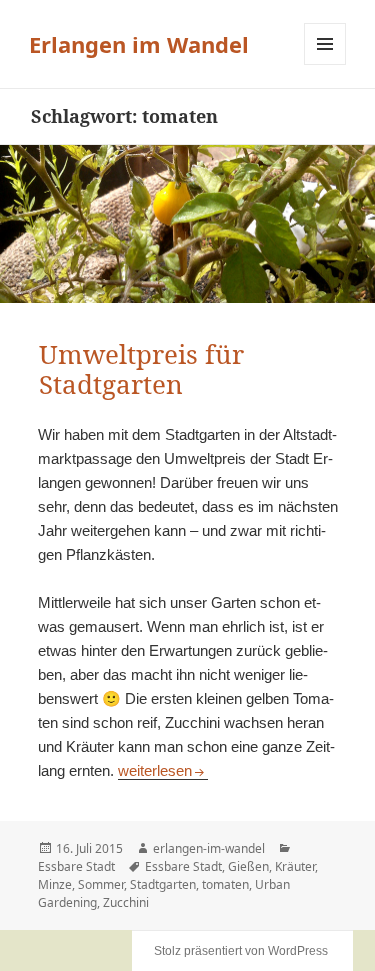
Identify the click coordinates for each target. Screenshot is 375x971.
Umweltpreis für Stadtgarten (141, 369)
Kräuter (295, 866)
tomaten (225, 884)
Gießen (248, 866)
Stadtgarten (163, 884)
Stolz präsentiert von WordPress (241, 951)
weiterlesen (163, 770)
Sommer (101, 884)
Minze (55, 884)
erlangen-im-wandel (209, 848)
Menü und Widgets (325, 64)
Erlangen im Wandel (139, 44)
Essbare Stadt (76, 866)
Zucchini (126, 902)
